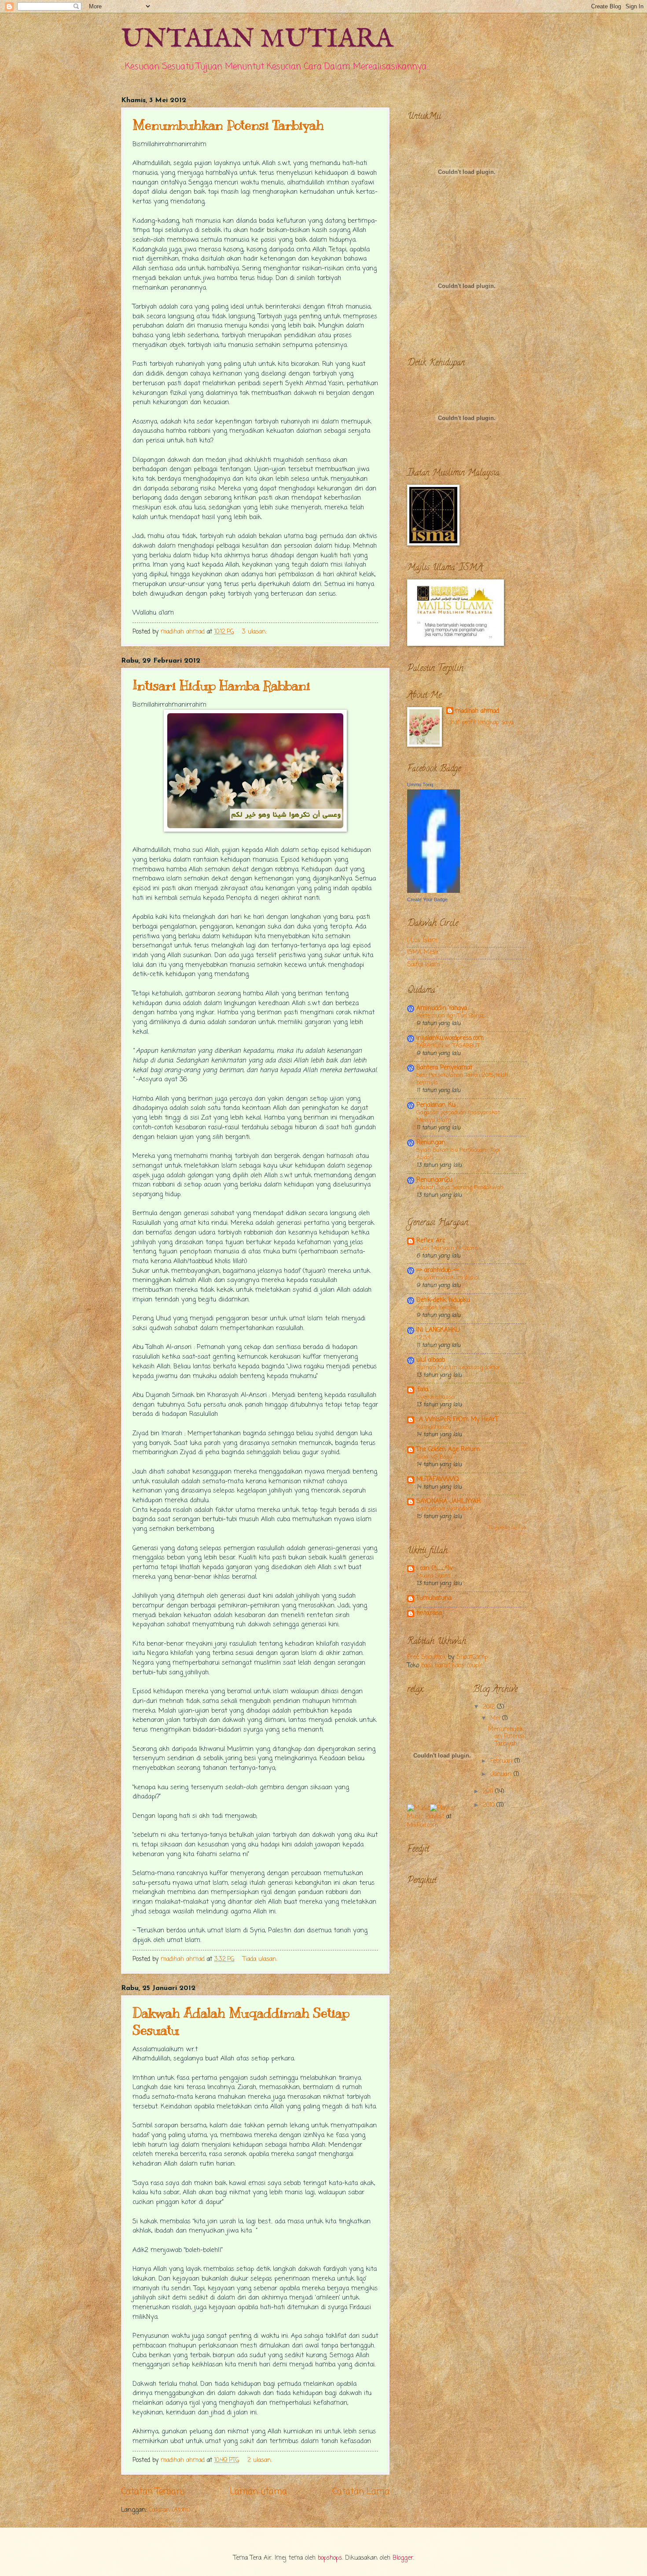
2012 (490, 1707)
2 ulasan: (261, 2460)
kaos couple (467, 1666)
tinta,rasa (429, 1613)
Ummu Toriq (420, 785)
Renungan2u (434, 1180)
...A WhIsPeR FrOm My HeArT (457, 1420)
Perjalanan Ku (436, 1105)
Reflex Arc (431, 1241)
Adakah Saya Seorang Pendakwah (460, 1188)
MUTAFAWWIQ (438, 1480)
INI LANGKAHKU (438, 1330)
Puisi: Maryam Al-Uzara (447, 1248)
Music (415, 1817)
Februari (502, 1761)
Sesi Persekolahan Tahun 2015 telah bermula (462, 1079)
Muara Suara (434, 1576)
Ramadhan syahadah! (445, 1509)
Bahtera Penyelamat (444, 1068)
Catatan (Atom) (170, 2510)
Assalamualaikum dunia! (448, 1278)
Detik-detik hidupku (443, 1300)
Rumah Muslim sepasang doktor (458, 1368)
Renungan (431, 1143)
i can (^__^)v (435, 1568)
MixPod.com (423, 1826)
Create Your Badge (427, 899)
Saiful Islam (423, 965)
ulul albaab (431, 1360)
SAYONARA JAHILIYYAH (448, 1502)
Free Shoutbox (426, 1657)
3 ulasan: (255, 632)
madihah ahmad (477, 711)
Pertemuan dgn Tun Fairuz (450, 1016)
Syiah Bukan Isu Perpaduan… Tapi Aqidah (458, 1154)
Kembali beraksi (437, 1308)
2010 (490, 1805)
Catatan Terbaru (153, 2492)
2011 (489, 1792)
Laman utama (258, 2492)
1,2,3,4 (423, 1338)
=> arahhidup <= (438, 1270)
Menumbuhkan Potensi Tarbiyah (228, 125)
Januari (502, 1774)
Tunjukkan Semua (507, 1528)
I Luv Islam (422, 941)
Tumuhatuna (434, 1598)
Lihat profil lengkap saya (480, 723)
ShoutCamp (472, 1657)
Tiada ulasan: (261, 1959)
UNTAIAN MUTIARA (257, 40)
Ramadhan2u (434, 1427)
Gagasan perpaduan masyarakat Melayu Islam (458, 1117)
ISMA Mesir (423, 953)
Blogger (403, 2558)
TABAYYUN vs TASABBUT (448, 1046)
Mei (496, 1719)
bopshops (330, 2558)
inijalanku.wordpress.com (450, 1038)
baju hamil (436, 1666)
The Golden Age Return (448, 1450)
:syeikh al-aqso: (436, 1397)
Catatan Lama (361, 2492)
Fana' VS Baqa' (435, 1457)
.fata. (423, 1390)
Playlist (435, 1817)
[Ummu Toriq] (434, 891)
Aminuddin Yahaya (442, 1008)
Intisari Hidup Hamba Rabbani (221, 685)
